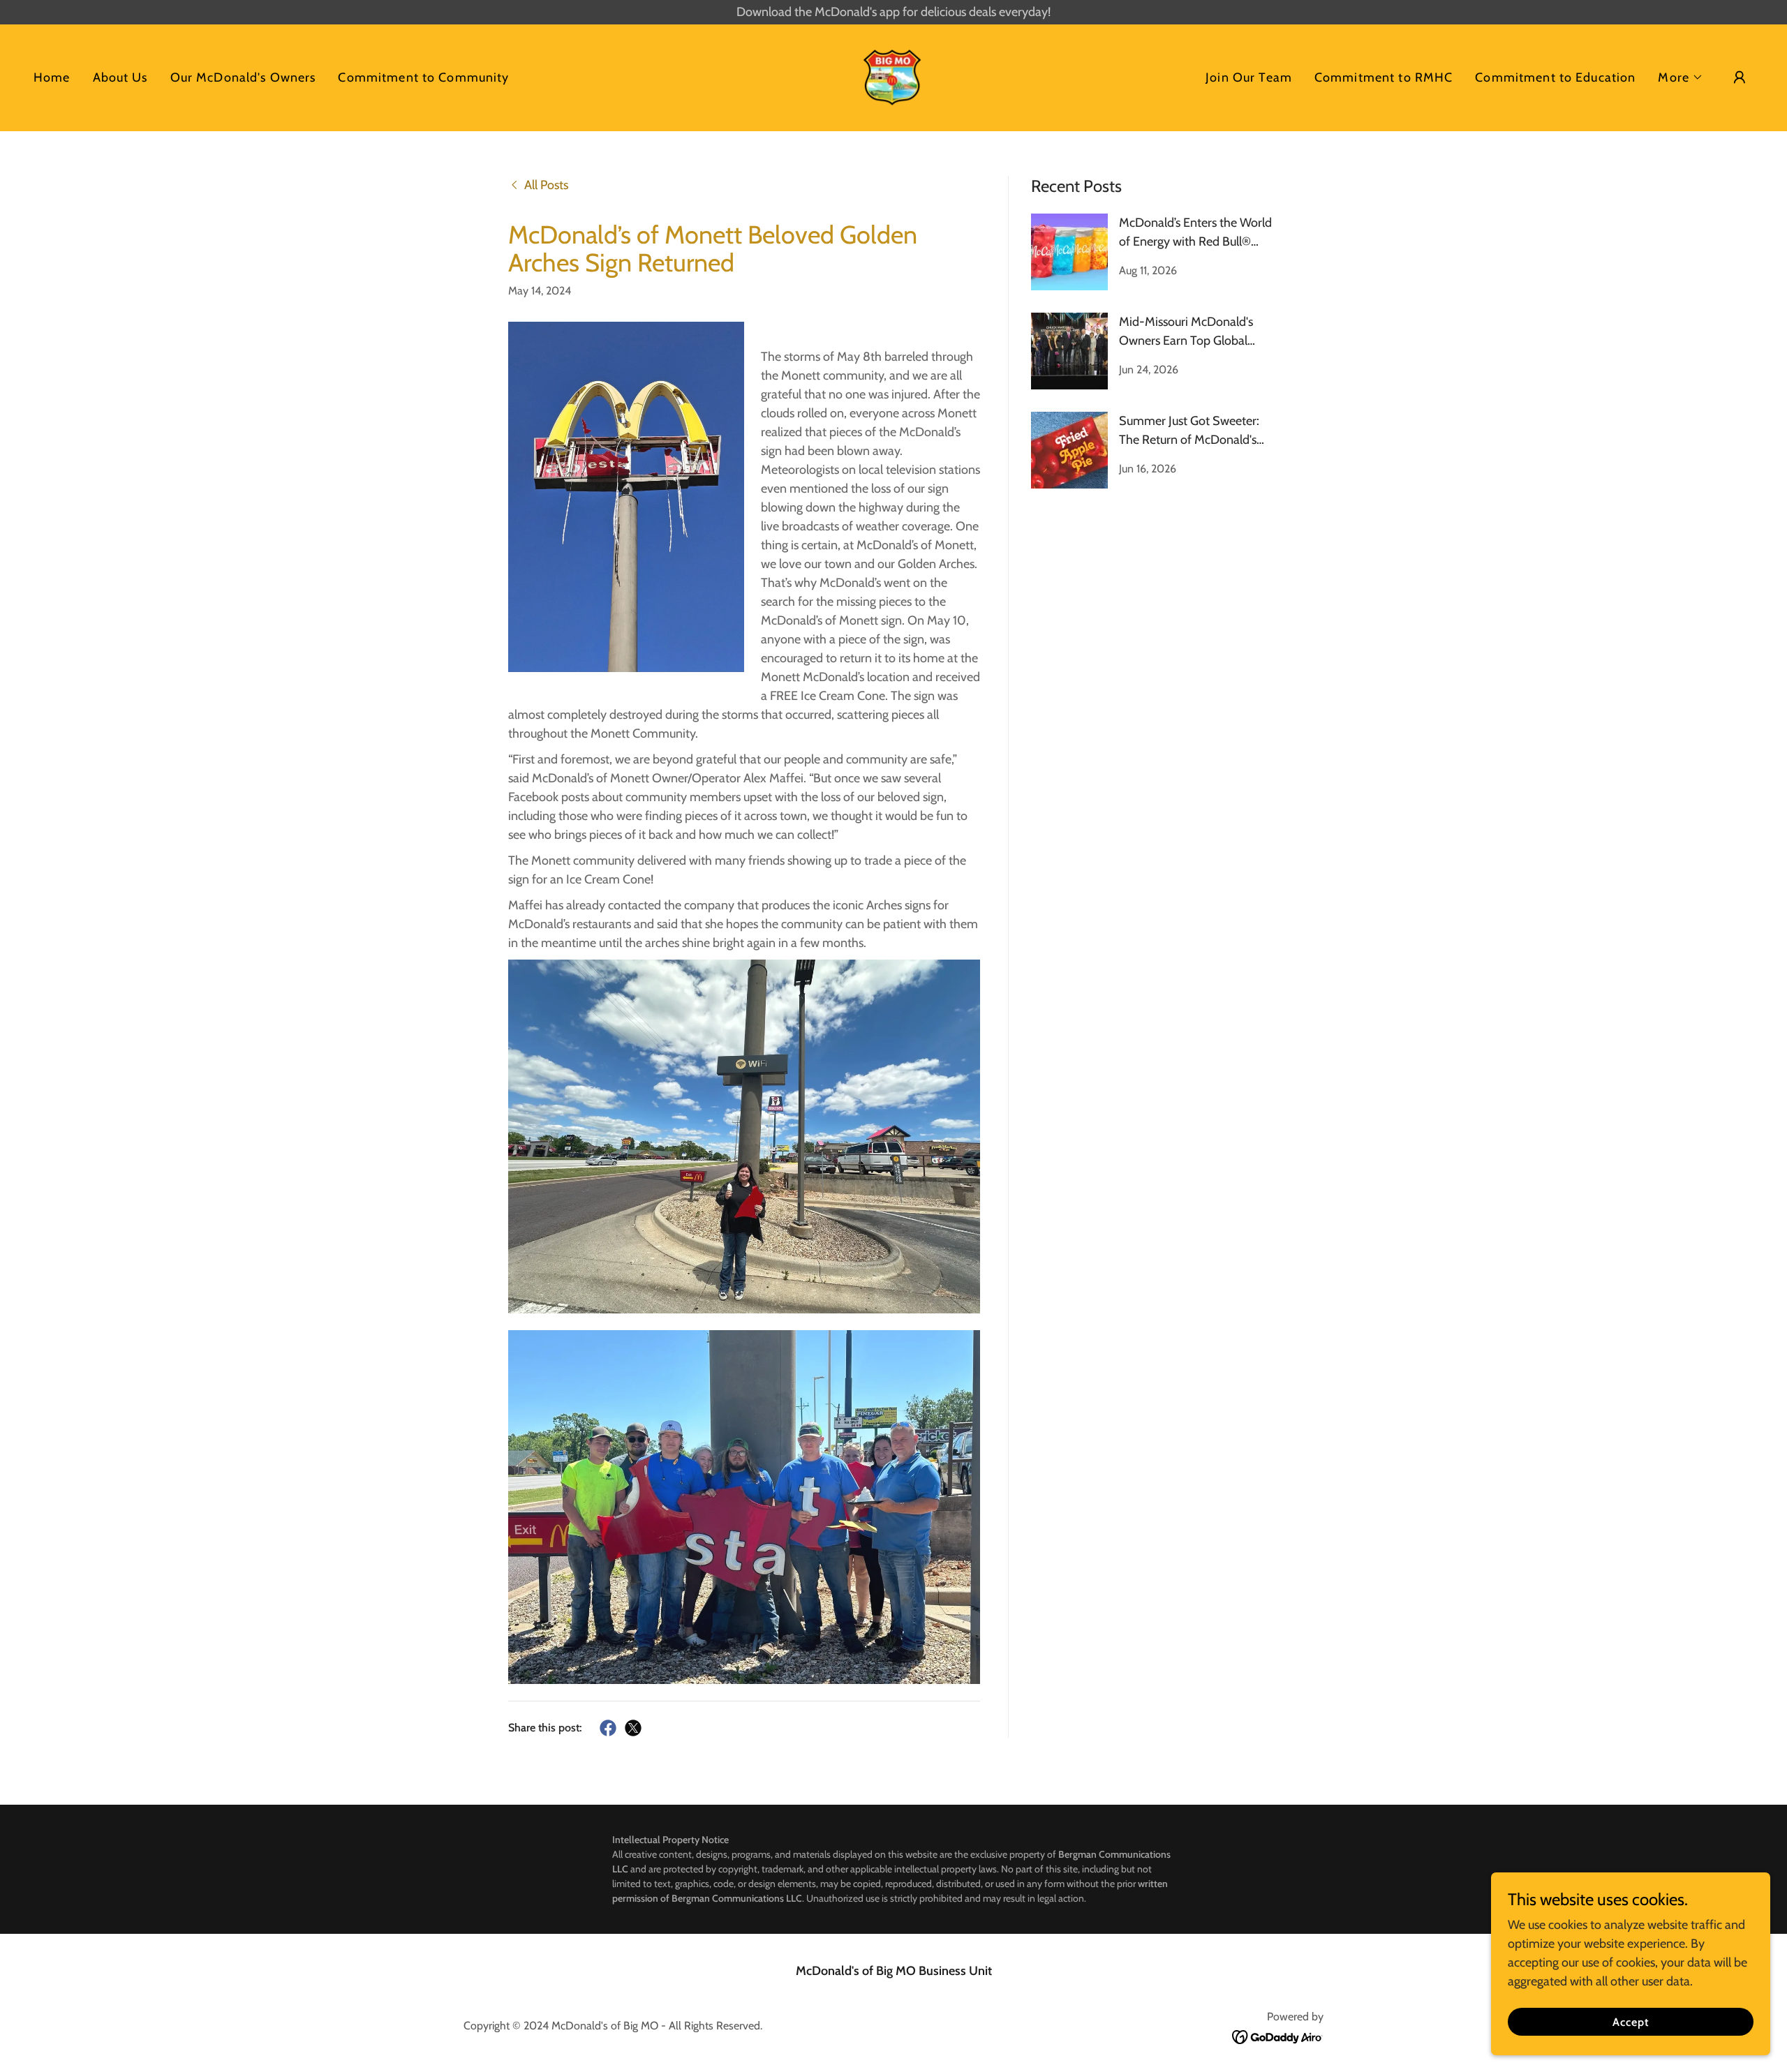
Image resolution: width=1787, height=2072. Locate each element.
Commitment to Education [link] (1555, 77)
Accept (1631, 2022)
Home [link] (52, 77)
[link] (893, 76)
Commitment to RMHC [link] (1384, 77)
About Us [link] (120, 77)
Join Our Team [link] (1249, 77)
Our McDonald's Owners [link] (243, 77)
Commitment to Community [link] (423, 77)
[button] (1681, 77)
